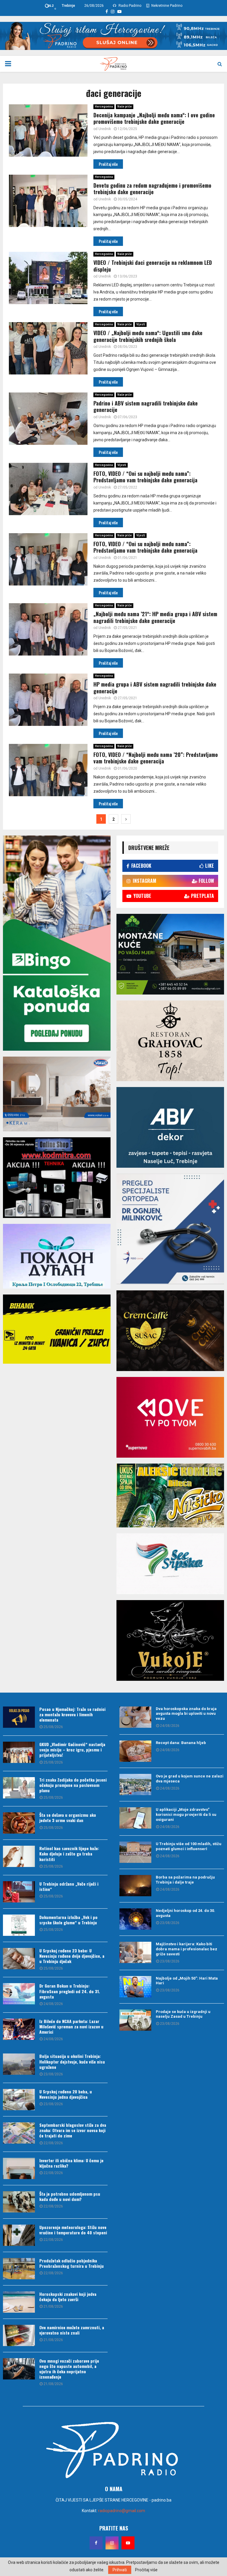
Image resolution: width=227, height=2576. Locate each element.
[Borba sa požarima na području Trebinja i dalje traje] (135, 1886)
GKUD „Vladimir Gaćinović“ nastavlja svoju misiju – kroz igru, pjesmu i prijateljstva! (72, 1749)
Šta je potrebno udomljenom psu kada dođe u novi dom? (70, 2196)
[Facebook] (96, 2543)
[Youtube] (128, 2543)
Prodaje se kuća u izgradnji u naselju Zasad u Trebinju (183, 2014)
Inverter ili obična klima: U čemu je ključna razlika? (71, 2163)
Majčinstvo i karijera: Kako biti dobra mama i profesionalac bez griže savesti (187, 1949)
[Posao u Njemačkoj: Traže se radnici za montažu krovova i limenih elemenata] (19, 1717)
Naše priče (125, 107)
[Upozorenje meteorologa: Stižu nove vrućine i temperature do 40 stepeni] (19, 2235)
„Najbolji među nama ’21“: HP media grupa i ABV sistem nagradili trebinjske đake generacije (155, 617)
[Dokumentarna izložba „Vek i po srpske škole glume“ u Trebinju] (19, 1925)
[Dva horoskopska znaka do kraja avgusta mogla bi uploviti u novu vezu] (135, 1717)
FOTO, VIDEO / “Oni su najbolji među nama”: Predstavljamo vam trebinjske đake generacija (145, 477)
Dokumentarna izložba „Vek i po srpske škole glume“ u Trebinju (68, 1920)
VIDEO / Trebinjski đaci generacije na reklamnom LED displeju (153, 266)
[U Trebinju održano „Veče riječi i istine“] (19, 1892)
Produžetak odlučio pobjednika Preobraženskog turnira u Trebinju (72, 2263)
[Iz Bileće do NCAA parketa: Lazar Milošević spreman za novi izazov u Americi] (19, 2029)
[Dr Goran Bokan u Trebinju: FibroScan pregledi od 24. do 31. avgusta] (19, 1994)
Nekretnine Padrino (166, 6)
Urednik (105, 129)
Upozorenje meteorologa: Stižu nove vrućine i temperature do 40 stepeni (73, 2230)
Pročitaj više (146, 2570)
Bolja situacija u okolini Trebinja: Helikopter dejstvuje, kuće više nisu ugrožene (72, 2061)
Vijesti (141, 324)
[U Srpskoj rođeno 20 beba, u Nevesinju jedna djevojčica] (19, 2100)
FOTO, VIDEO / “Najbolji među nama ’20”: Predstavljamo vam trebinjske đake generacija (156, 758)
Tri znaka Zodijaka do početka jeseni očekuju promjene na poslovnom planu (73, 1785)
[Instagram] (112, 2543)
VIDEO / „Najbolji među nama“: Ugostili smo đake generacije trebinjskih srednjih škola (148, 336)
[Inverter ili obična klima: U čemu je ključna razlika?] (19, 2168)
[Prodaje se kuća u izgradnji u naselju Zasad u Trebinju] (135, 2020)
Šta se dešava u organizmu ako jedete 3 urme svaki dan (68, 1817)
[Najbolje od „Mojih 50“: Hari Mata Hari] (135, 1987)
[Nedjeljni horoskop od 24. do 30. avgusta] (135, 1919)
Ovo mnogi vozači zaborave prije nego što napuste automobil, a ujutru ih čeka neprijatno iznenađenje (69, 2369)
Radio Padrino (129, 6)
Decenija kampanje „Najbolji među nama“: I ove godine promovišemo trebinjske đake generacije (154, 118)
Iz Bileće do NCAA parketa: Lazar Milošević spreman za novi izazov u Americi (71, 2026)
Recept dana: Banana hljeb (181, 1743)
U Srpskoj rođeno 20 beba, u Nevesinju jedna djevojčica (66, 2094)
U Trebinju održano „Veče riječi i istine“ (69, 1886)
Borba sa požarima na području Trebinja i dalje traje (185, 1880)
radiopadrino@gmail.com (122, 2511)
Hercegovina (104, 107)
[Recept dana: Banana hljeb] (135, 1751)
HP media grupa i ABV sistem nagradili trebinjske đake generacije (155, 688)
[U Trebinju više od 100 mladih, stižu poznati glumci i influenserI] (135, 1852)
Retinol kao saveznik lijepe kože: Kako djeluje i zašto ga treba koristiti (69, 1854)
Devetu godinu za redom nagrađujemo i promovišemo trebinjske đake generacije (152, 189)
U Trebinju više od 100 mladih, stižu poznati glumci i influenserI (189, 1846)
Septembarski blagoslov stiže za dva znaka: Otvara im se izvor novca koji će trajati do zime (73, 2130)
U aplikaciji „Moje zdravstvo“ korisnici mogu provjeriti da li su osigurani (186, 1815)
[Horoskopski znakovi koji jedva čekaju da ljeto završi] (19, 2302)
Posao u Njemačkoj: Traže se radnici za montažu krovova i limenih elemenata (72, 1714)
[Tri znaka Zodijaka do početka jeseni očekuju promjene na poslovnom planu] (19, 1788)
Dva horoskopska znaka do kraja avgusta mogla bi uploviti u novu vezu (186, 1714)
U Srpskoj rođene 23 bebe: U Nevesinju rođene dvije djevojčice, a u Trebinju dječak (72, 1956)
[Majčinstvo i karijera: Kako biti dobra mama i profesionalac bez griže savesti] (135, 1952)
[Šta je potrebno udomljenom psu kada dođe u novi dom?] (19, 2202)
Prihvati (120, 2570)
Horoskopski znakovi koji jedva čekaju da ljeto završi (68, 2297)
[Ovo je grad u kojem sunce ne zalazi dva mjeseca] (135, 1785)
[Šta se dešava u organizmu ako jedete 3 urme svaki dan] (19, 1823)
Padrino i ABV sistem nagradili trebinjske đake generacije (146, 407)
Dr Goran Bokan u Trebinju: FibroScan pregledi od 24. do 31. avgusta (70, 1991)
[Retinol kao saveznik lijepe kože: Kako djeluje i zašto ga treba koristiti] (19, 1856)
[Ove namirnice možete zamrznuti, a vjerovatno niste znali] (19, 2335)
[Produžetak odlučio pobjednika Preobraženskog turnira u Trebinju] (19, 2269)
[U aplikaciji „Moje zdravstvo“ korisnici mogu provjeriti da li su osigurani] (135, 1818)
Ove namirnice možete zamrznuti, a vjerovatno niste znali (72, 2330)
